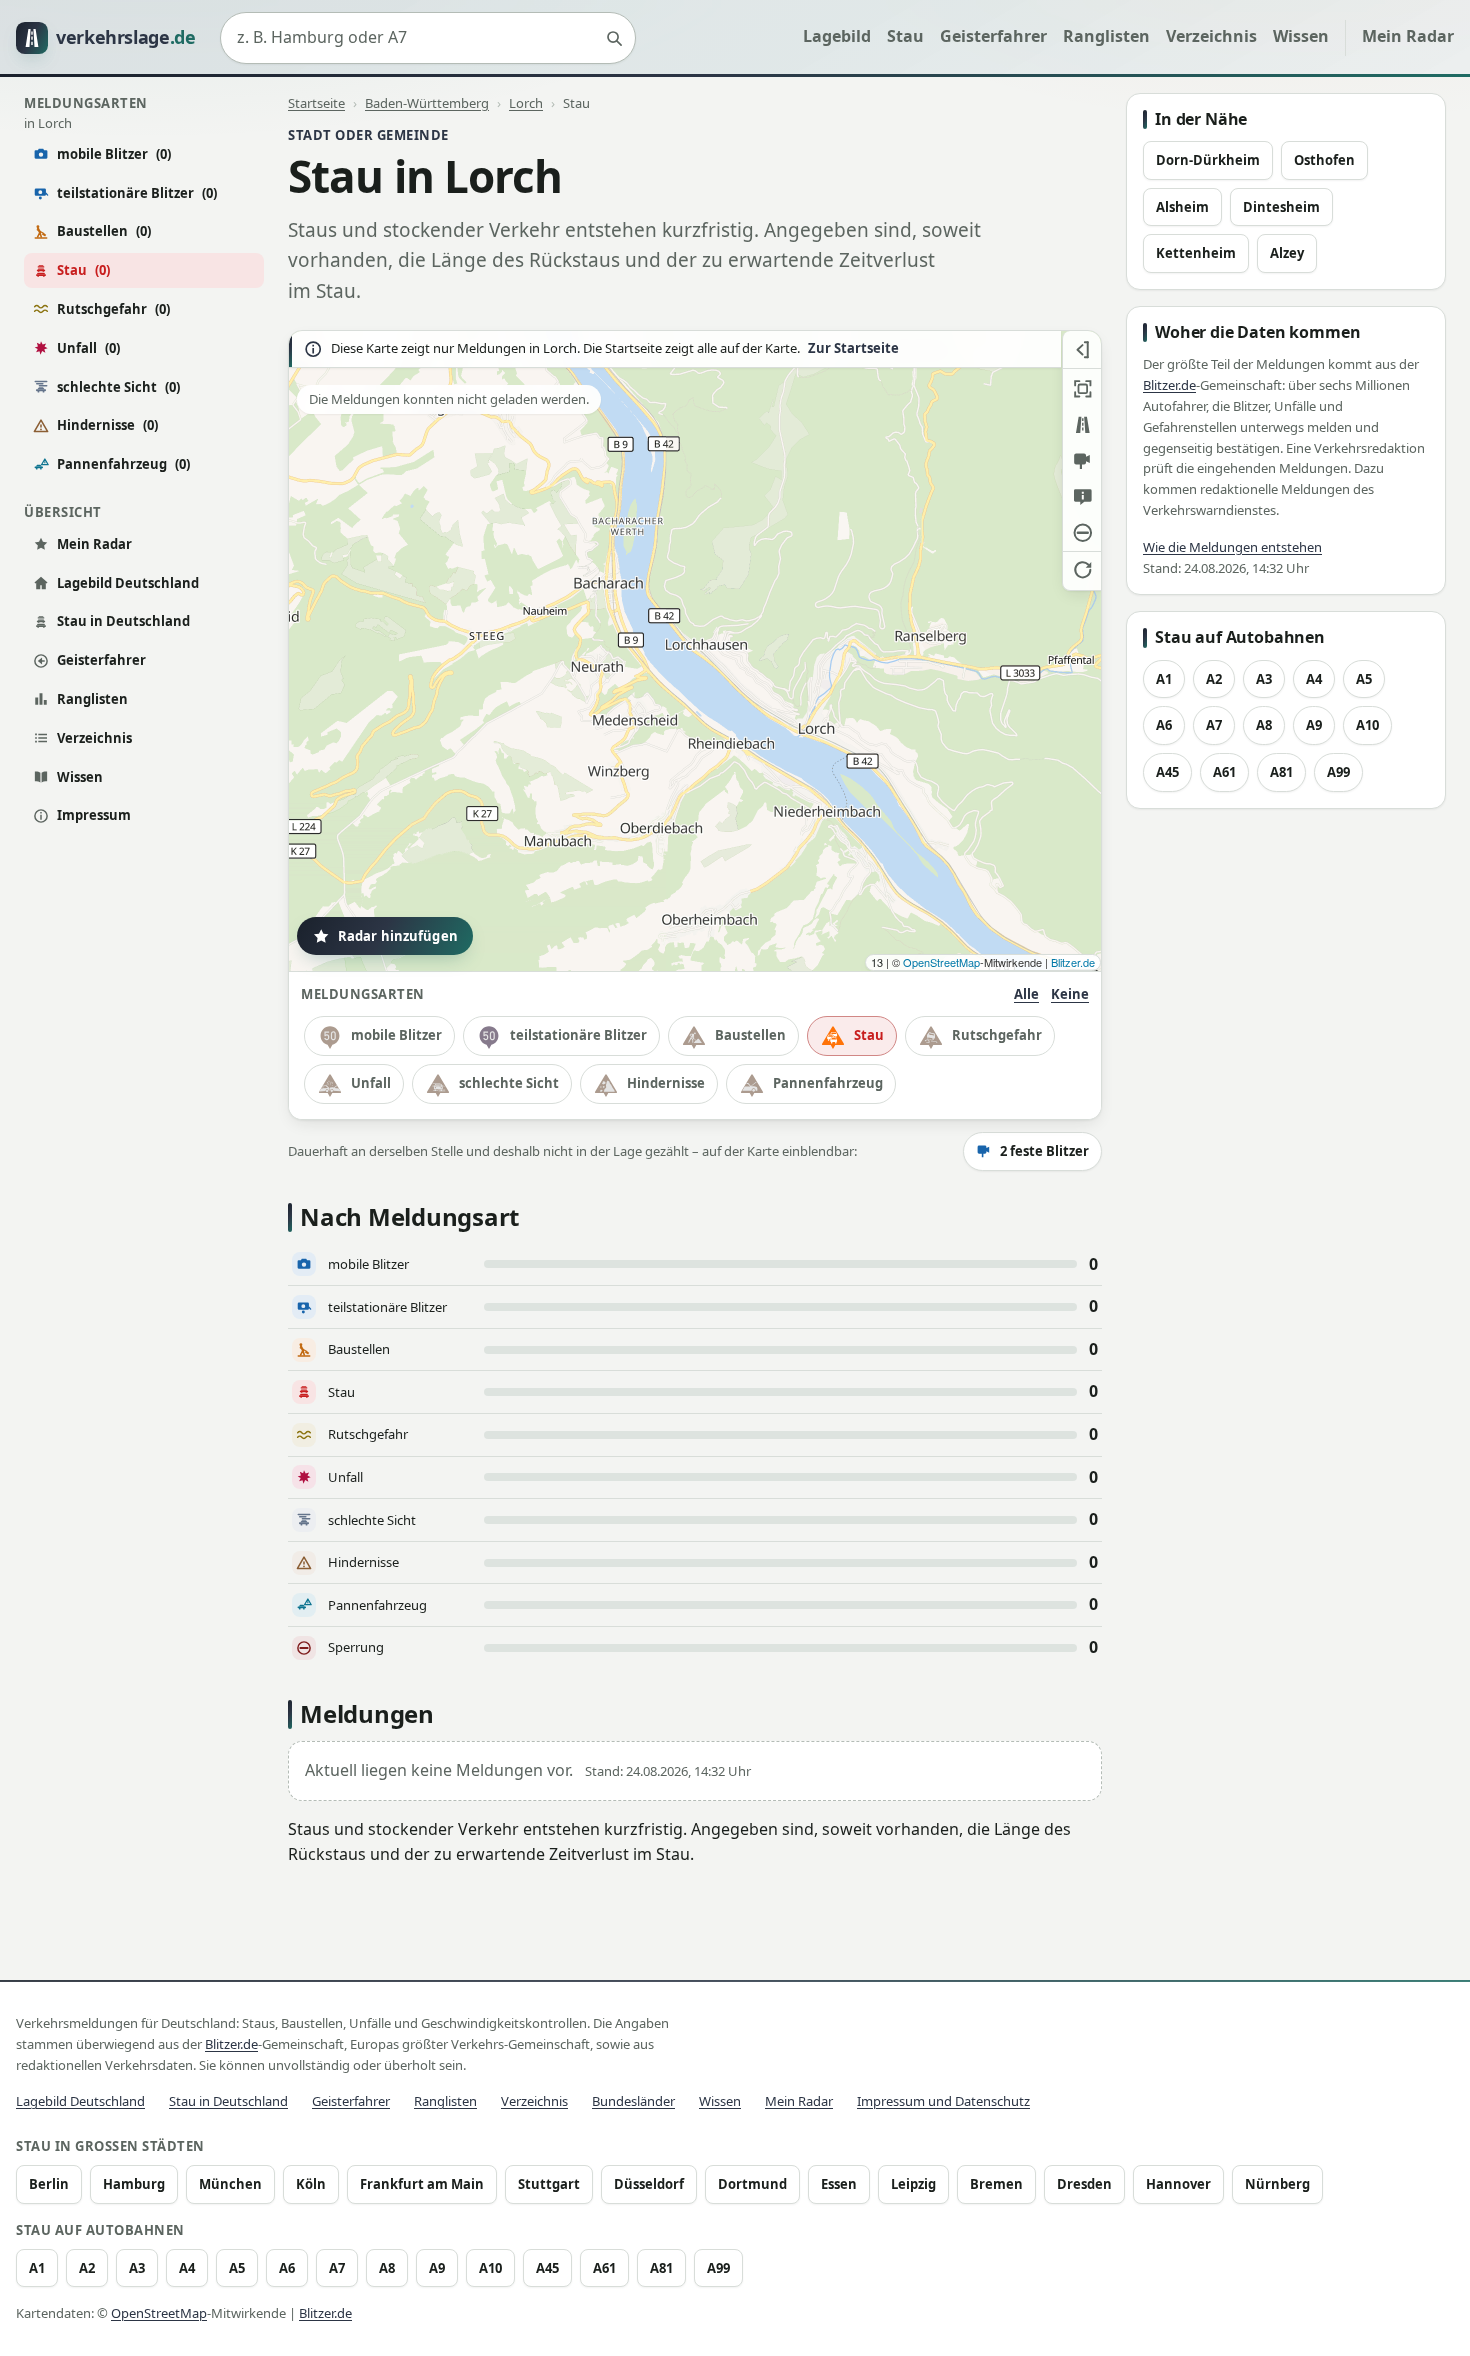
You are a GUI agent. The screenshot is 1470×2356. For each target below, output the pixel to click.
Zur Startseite (853, 348)
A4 (1314, 679)
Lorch (526, 103)
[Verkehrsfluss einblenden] (1082, 425)
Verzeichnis (1211, 36)
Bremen (996, 2184)
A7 (1214, 725)
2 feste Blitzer (1044, 1151)
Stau (905, 36)
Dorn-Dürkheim (1208, 160)
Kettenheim (1196, 253)
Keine (1070, 994)
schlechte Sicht (118, 387)
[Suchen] (614, 38)
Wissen (1301, 36)
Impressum (94, 815)
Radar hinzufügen (398, 936)
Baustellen (104, 231)
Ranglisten (1106, 36)
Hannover (1178, 2184)
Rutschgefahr (113, 309)
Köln (311, 2184)
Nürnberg (1277, 2184)
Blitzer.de (1073, 962)
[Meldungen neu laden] (1082, 569)
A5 (1364, 679)
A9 (1314, 725)
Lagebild (837, 36)
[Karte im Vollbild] (1082, 389)
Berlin (49, 2184)
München (230, 2184)
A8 (1264, 725)
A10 (1367, 725)
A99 (1338, 772)
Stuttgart (549, 2184)
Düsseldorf (649, 2184)
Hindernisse (107, 425)
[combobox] (428, 38)
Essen (839, 2184)
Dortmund (752, 2184)
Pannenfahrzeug (123, 464)
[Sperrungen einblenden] (1082, 533)
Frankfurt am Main (422, 2184)
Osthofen (1324, 160)
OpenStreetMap (941, 962)
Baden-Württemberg (427, 103)
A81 (1281, 772)
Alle (1026, 994)
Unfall (88, 348)
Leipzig (913, 2184)
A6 (1164, 725)
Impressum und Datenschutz (943, 2101)
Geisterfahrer (993, 36)
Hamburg (134, 2184)
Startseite (316, 103)
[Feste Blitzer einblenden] (1082, 461)
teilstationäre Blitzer (137, 193)
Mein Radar (1408, 36)
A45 (1167, 772)
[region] (695, 651)
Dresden (1084, 2184)
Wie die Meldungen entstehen (1232, 547)
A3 (1264, 679)
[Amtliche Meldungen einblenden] (1082, 497)
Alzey (1287, 253)
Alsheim (1182, 207)
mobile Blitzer (114, 154)
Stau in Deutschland (123, 621)
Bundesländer (633, 2101)
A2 (1214, 679)
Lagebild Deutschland (128, 583)
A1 (1164, 679)
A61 (1224, 772)
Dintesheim (1281, 207)
